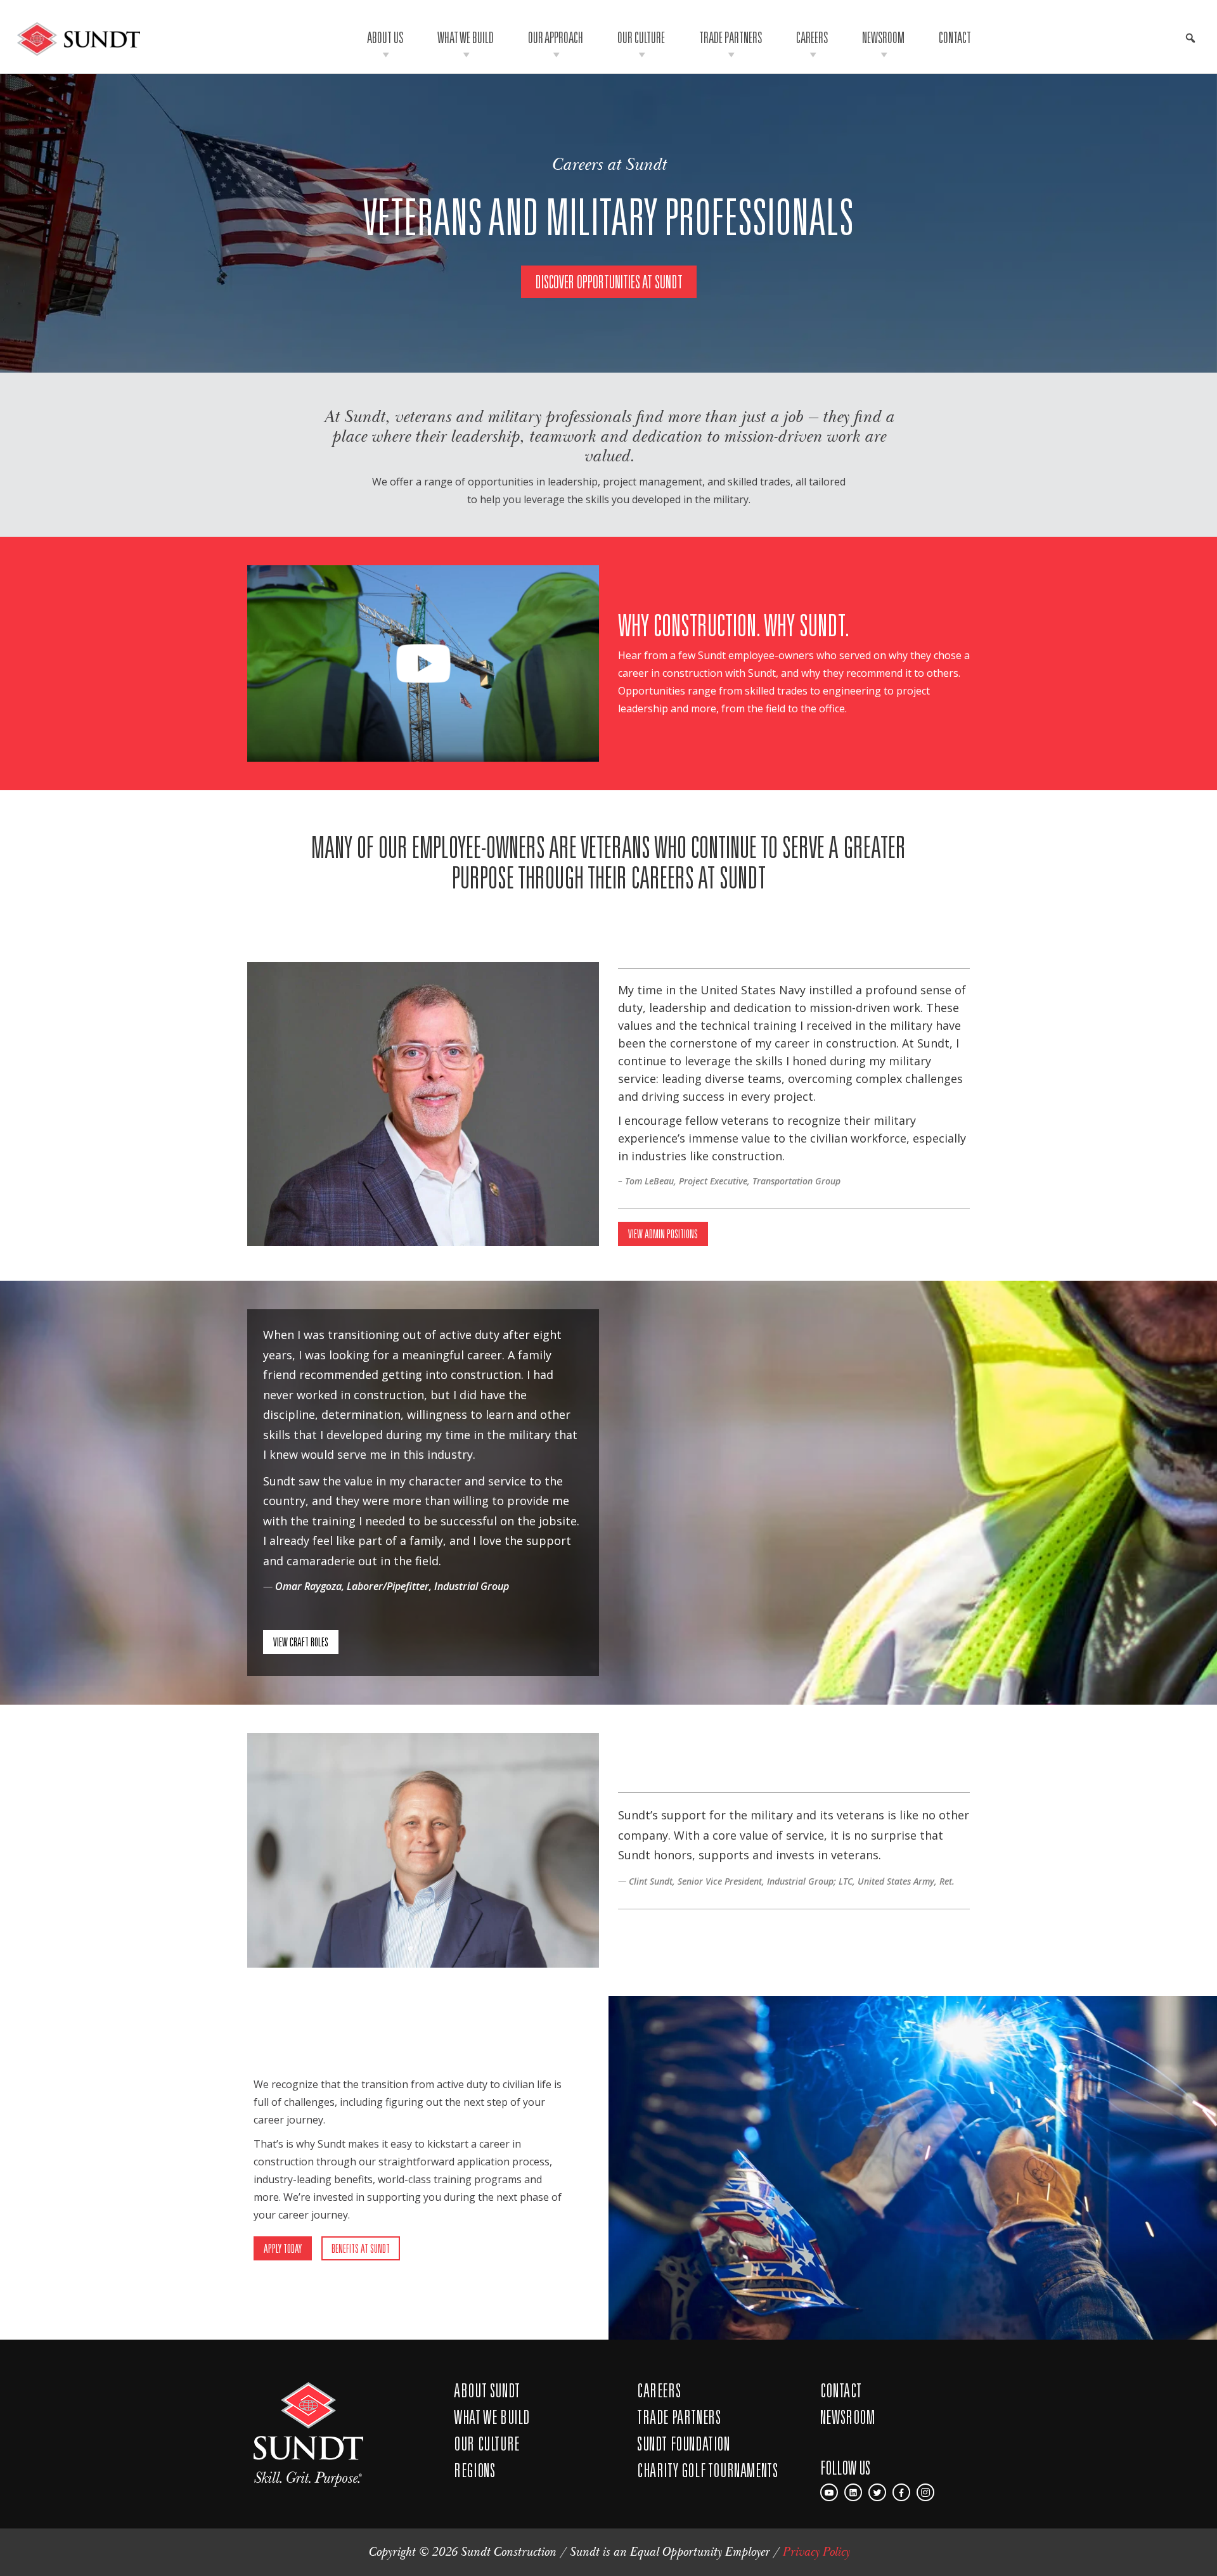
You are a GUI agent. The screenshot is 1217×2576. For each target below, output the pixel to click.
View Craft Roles (301, 1642)
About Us (385, 37)
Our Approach (556, 37)
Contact (955, 37)
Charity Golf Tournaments (707, 2470)
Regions (474, 2470)
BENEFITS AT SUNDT (361, 2248)
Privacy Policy (816, 2552)
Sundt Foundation (684, 2444)
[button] (1190, 38)
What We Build (466, 37)
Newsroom (883, 37)
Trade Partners (731, 37)
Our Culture (641, 37)
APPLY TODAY (283, 2248)
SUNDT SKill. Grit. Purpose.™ (308, 2434)
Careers (812, 37)
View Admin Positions (663, 1234)
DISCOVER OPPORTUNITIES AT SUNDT (609, 282)
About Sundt (487, 2390)
